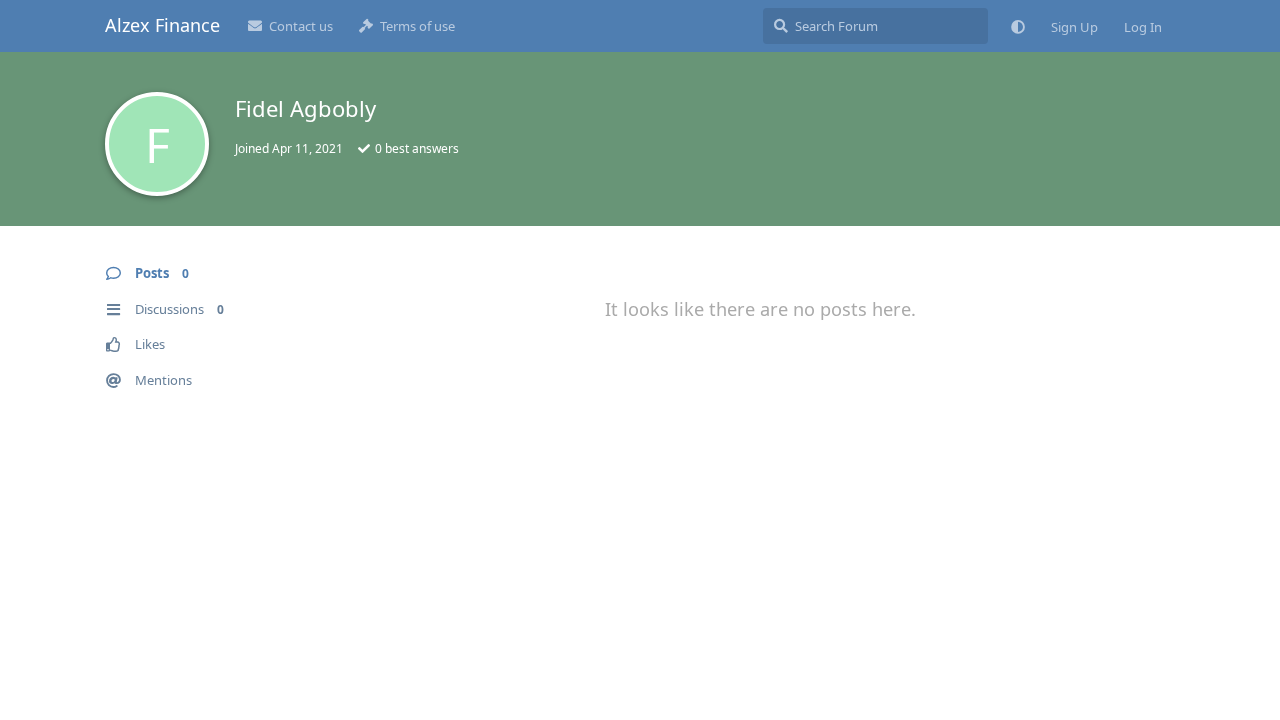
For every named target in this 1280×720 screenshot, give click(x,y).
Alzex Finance (162, 25)
